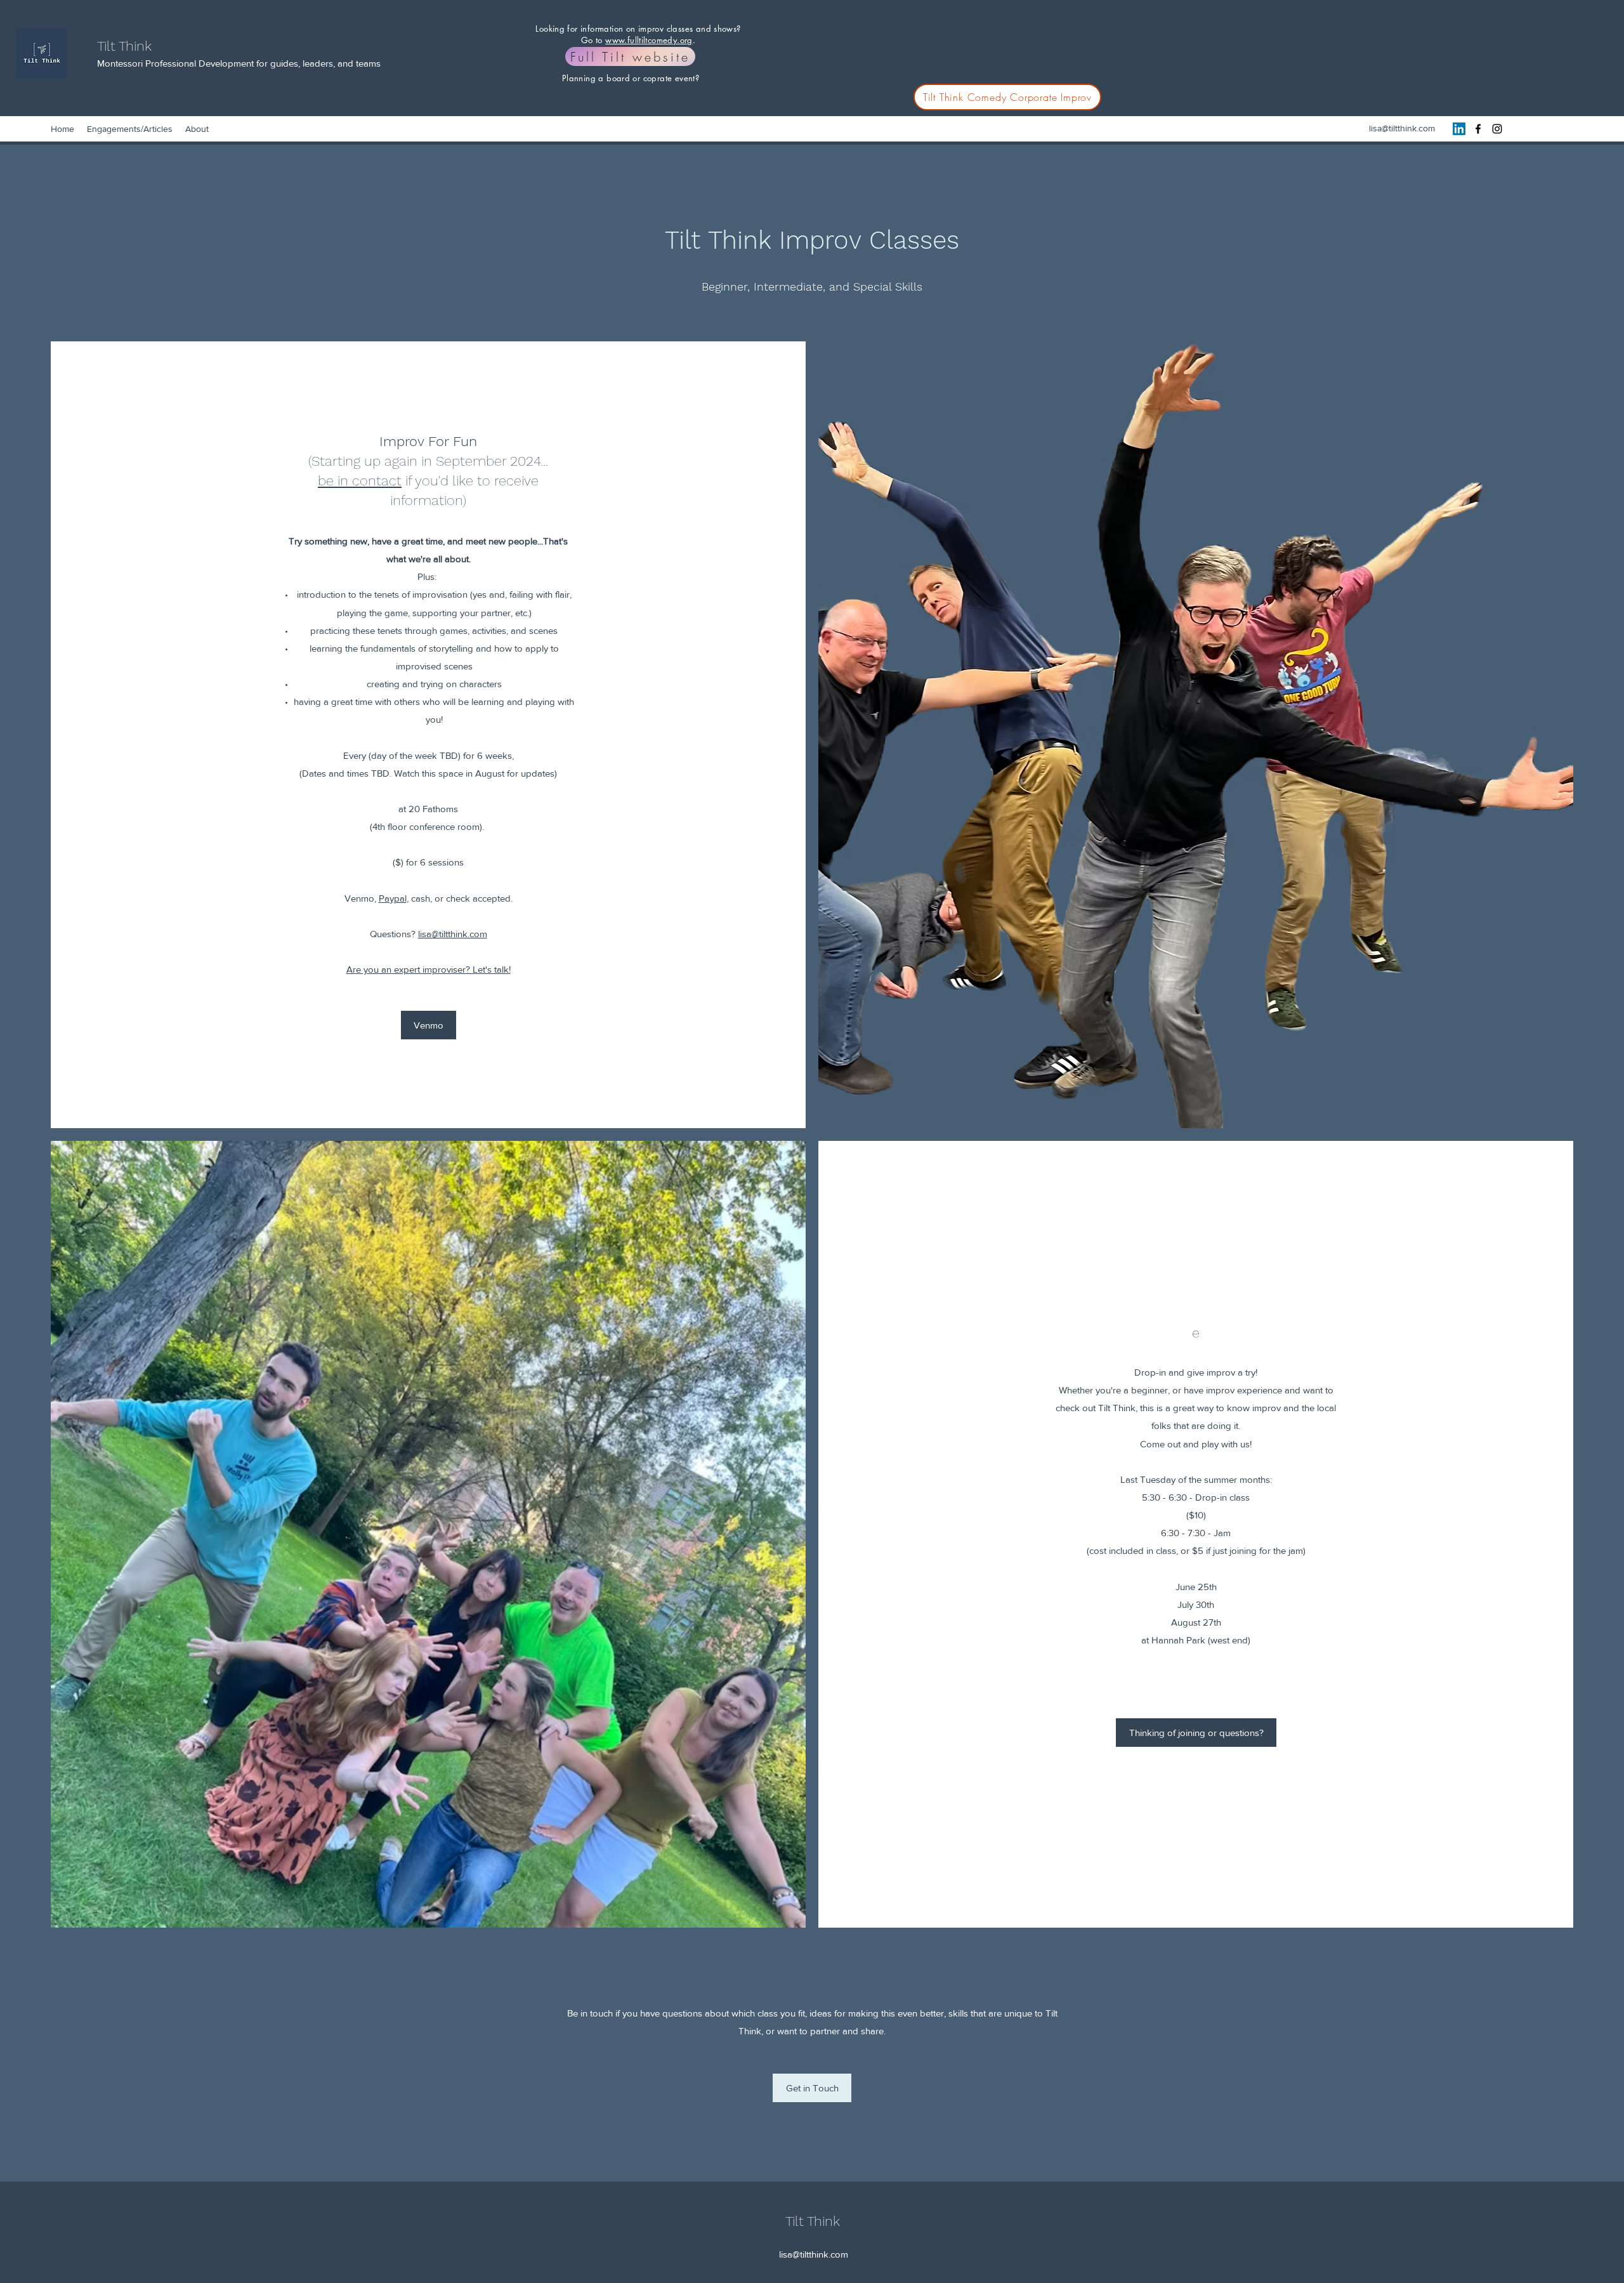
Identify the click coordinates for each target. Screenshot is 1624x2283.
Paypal (393, 898)
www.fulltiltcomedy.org (649, 40)
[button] (429, 1025)
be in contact (360, 481)
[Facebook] (1478, 129)
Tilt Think (124, 46)
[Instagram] (1497, 129)
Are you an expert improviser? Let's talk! (429, 969)
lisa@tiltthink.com (1402, 128)
